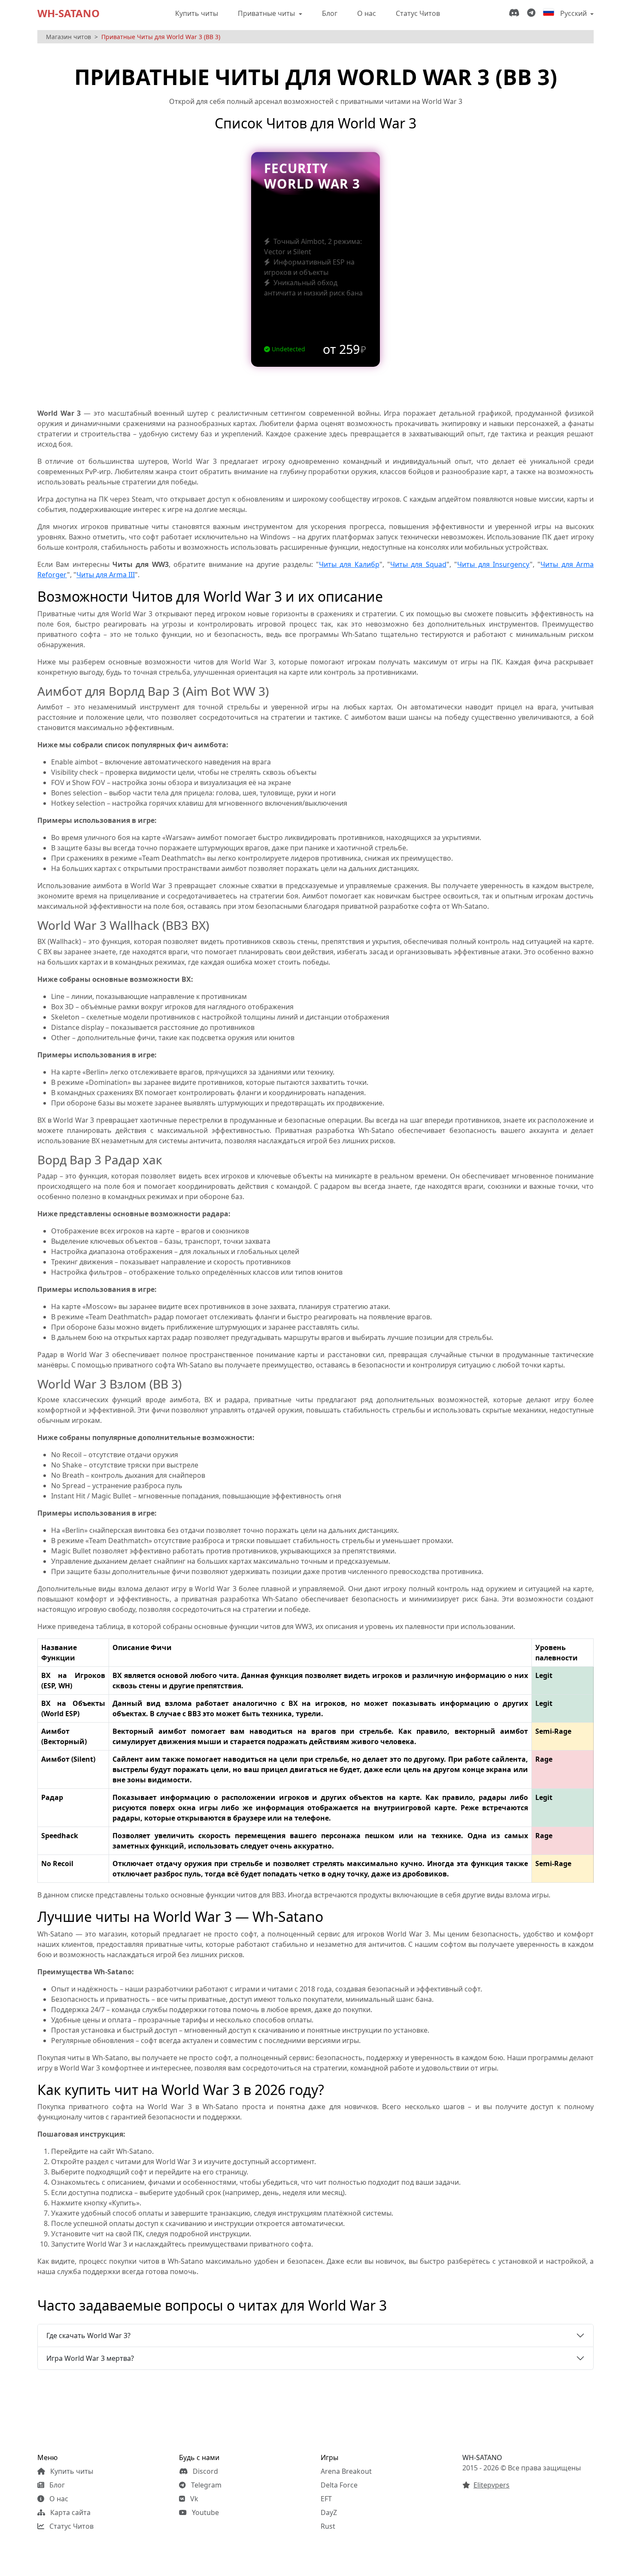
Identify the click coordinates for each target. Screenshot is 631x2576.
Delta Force (339, 2485)
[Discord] (516, 13)
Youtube (205, 2512)
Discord (205, 2471)
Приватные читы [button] (267, 13)
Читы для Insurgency (493, 564)
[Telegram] (533, 13)
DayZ (329, 2512)
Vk (193, 2499)
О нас (367, 13)
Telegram (205, 2485)
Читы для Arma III (106, 575)
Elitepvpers (491, 2485)
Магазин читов (68, 37)
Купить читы (197, 13)
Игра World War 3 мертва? (90, 2358)
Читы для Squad (418, 564)
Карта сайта (70, 2512)
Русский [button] (573, 13)
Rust (328, 2526)
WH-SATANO (68, 13)
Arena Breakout (346, 2471)
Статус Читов (418, 13)
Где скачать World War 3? (88, 2335)
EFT (326, 2499)
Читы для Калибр (349, 564)
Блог (330, 13)
